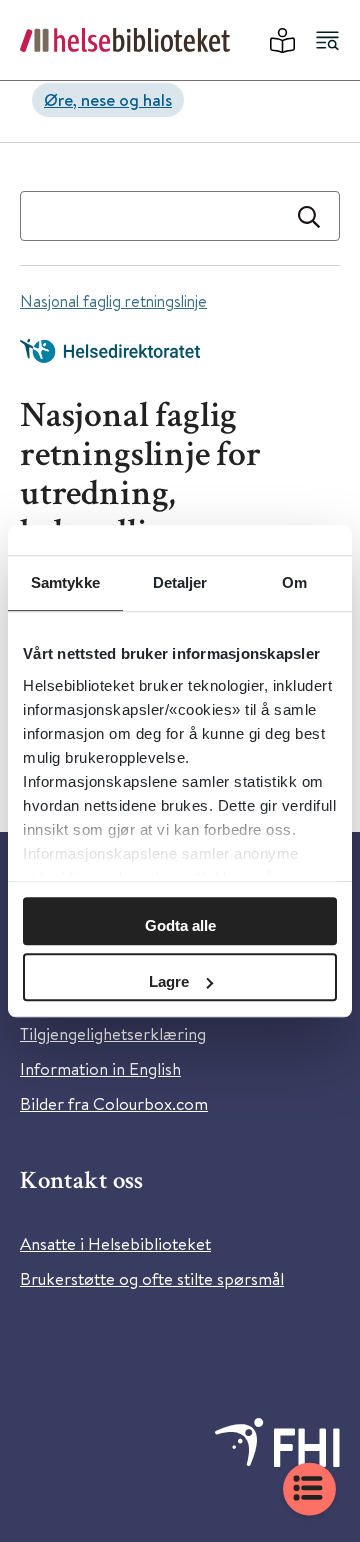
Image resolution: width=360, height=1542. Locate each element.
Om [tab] (294, 582)
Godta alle (180, 925)
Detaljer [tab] (180, 582)
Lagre (169, 981)
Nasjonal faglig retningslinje (113, 300)
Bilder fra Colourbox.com (114, 1103)
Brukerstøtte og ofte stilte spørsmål (152, 1278)
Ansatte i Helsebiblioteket (115, 1243)
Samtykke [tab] (65, 582)
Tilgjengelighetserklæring (113, 1033)
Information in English (100, 1068)
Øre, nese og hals (108, 99)
